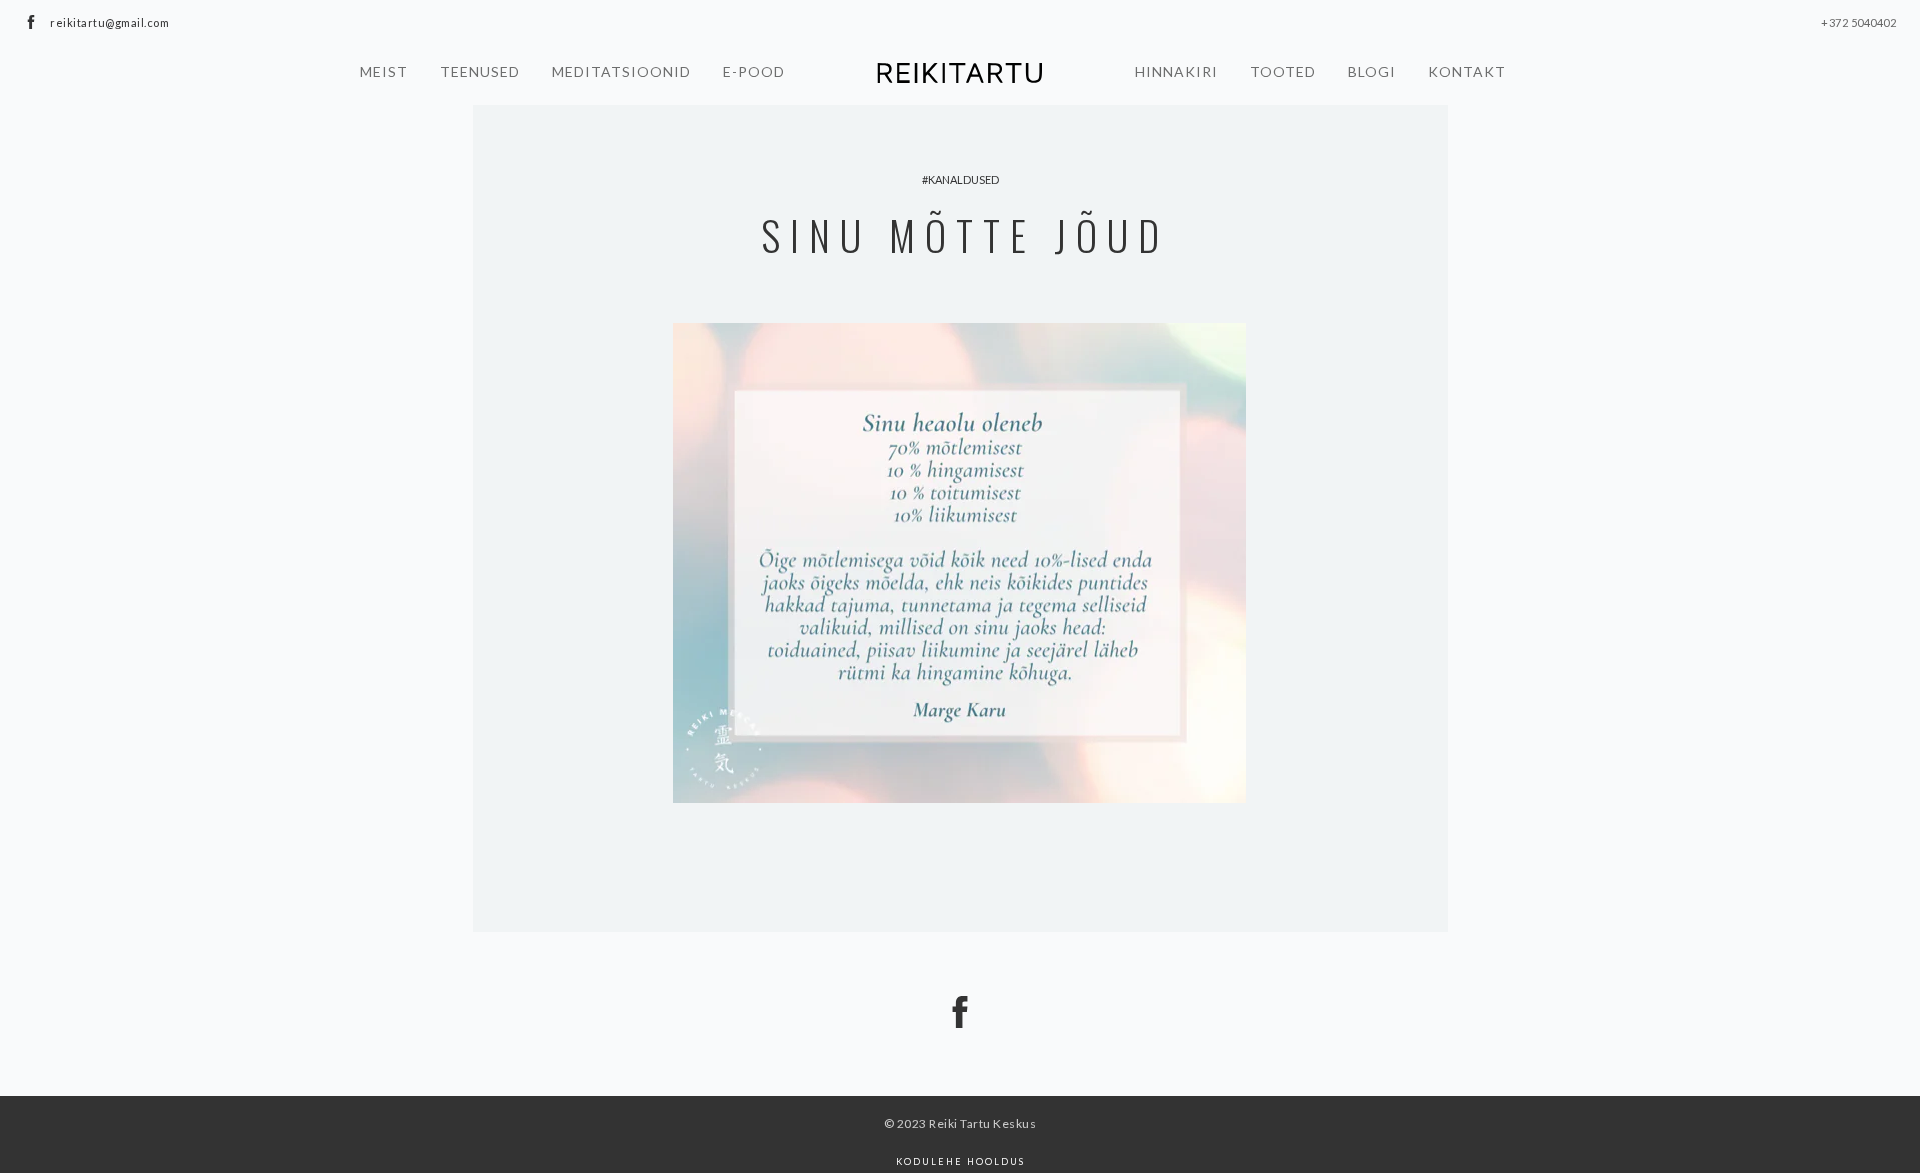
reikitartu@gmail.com (109, 22)
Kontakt (1467, 71)
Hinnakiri (1176, 71)
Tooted (1283, 71)
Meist (384, 71)
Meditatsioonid (621, 71)
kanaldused (963, 179)
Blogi (1372, 71)
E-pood (754, 71)
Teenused (480, 71)
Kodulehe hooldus (960, 1161)
